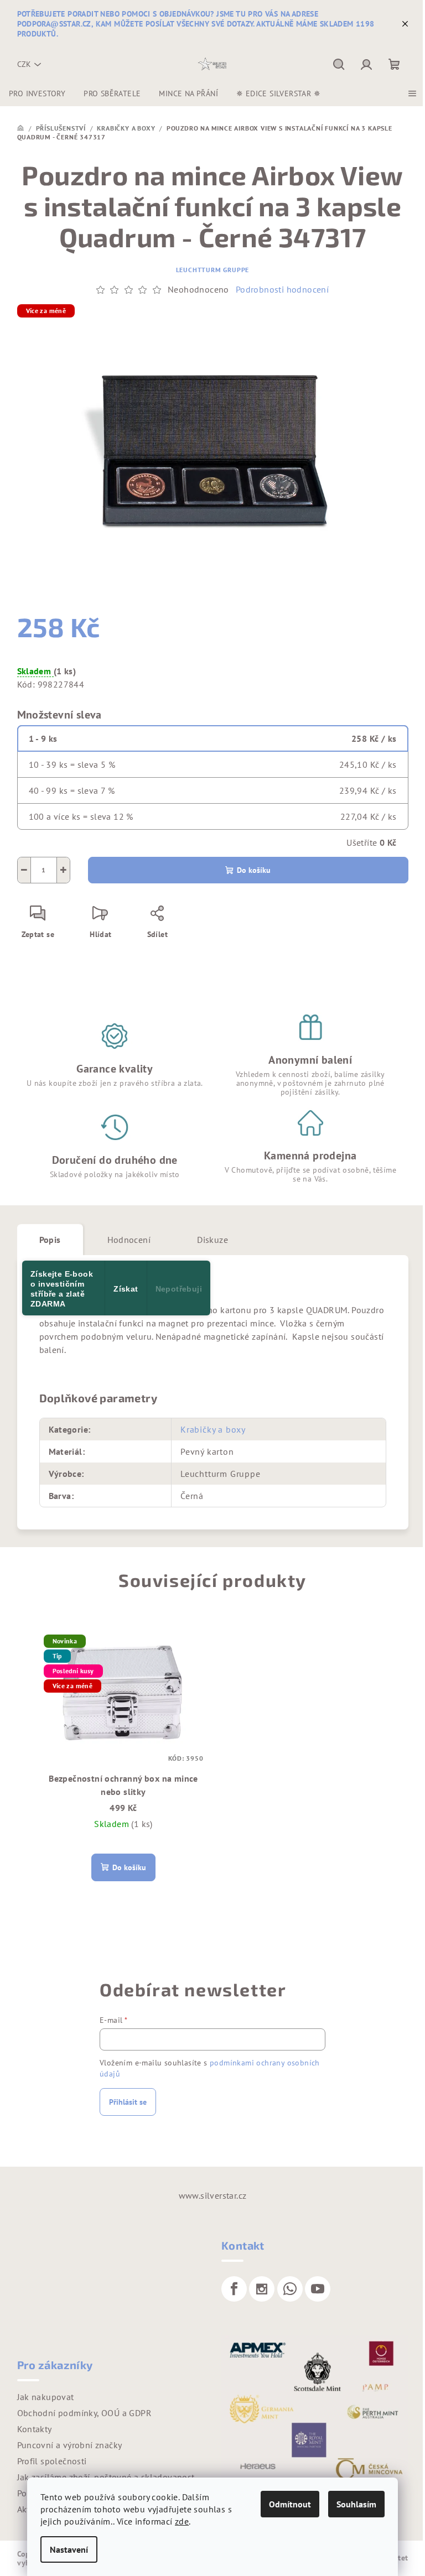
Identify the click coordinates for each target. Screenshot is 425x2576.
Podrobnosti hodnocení (282, 289)
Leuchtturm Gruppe (213, 270)
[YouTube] (318, 2289)
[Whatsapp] (290, 2289)
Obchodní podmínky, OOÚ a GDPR (85, 2413)
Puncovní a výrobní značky (70, 2445)
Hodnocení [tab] (129, 1240)
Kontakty (35, 2429)
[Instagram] (262, 2289)
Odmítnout (290, 2504)
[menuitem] (37, 93)
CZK (24, 64)
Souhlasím (356, 2504)
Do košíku (254, 870)
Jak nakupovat (46, 2397)
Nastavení (69, 2549)
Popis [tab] (50, 1240)
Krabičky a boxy (213, 1429)
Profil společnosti (52, 2461)
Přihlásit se (128, 2102)
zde (182, 2521)
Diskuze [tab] (212, 1240)
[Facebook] (234, 2289)
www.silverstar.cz (213, 2195)
